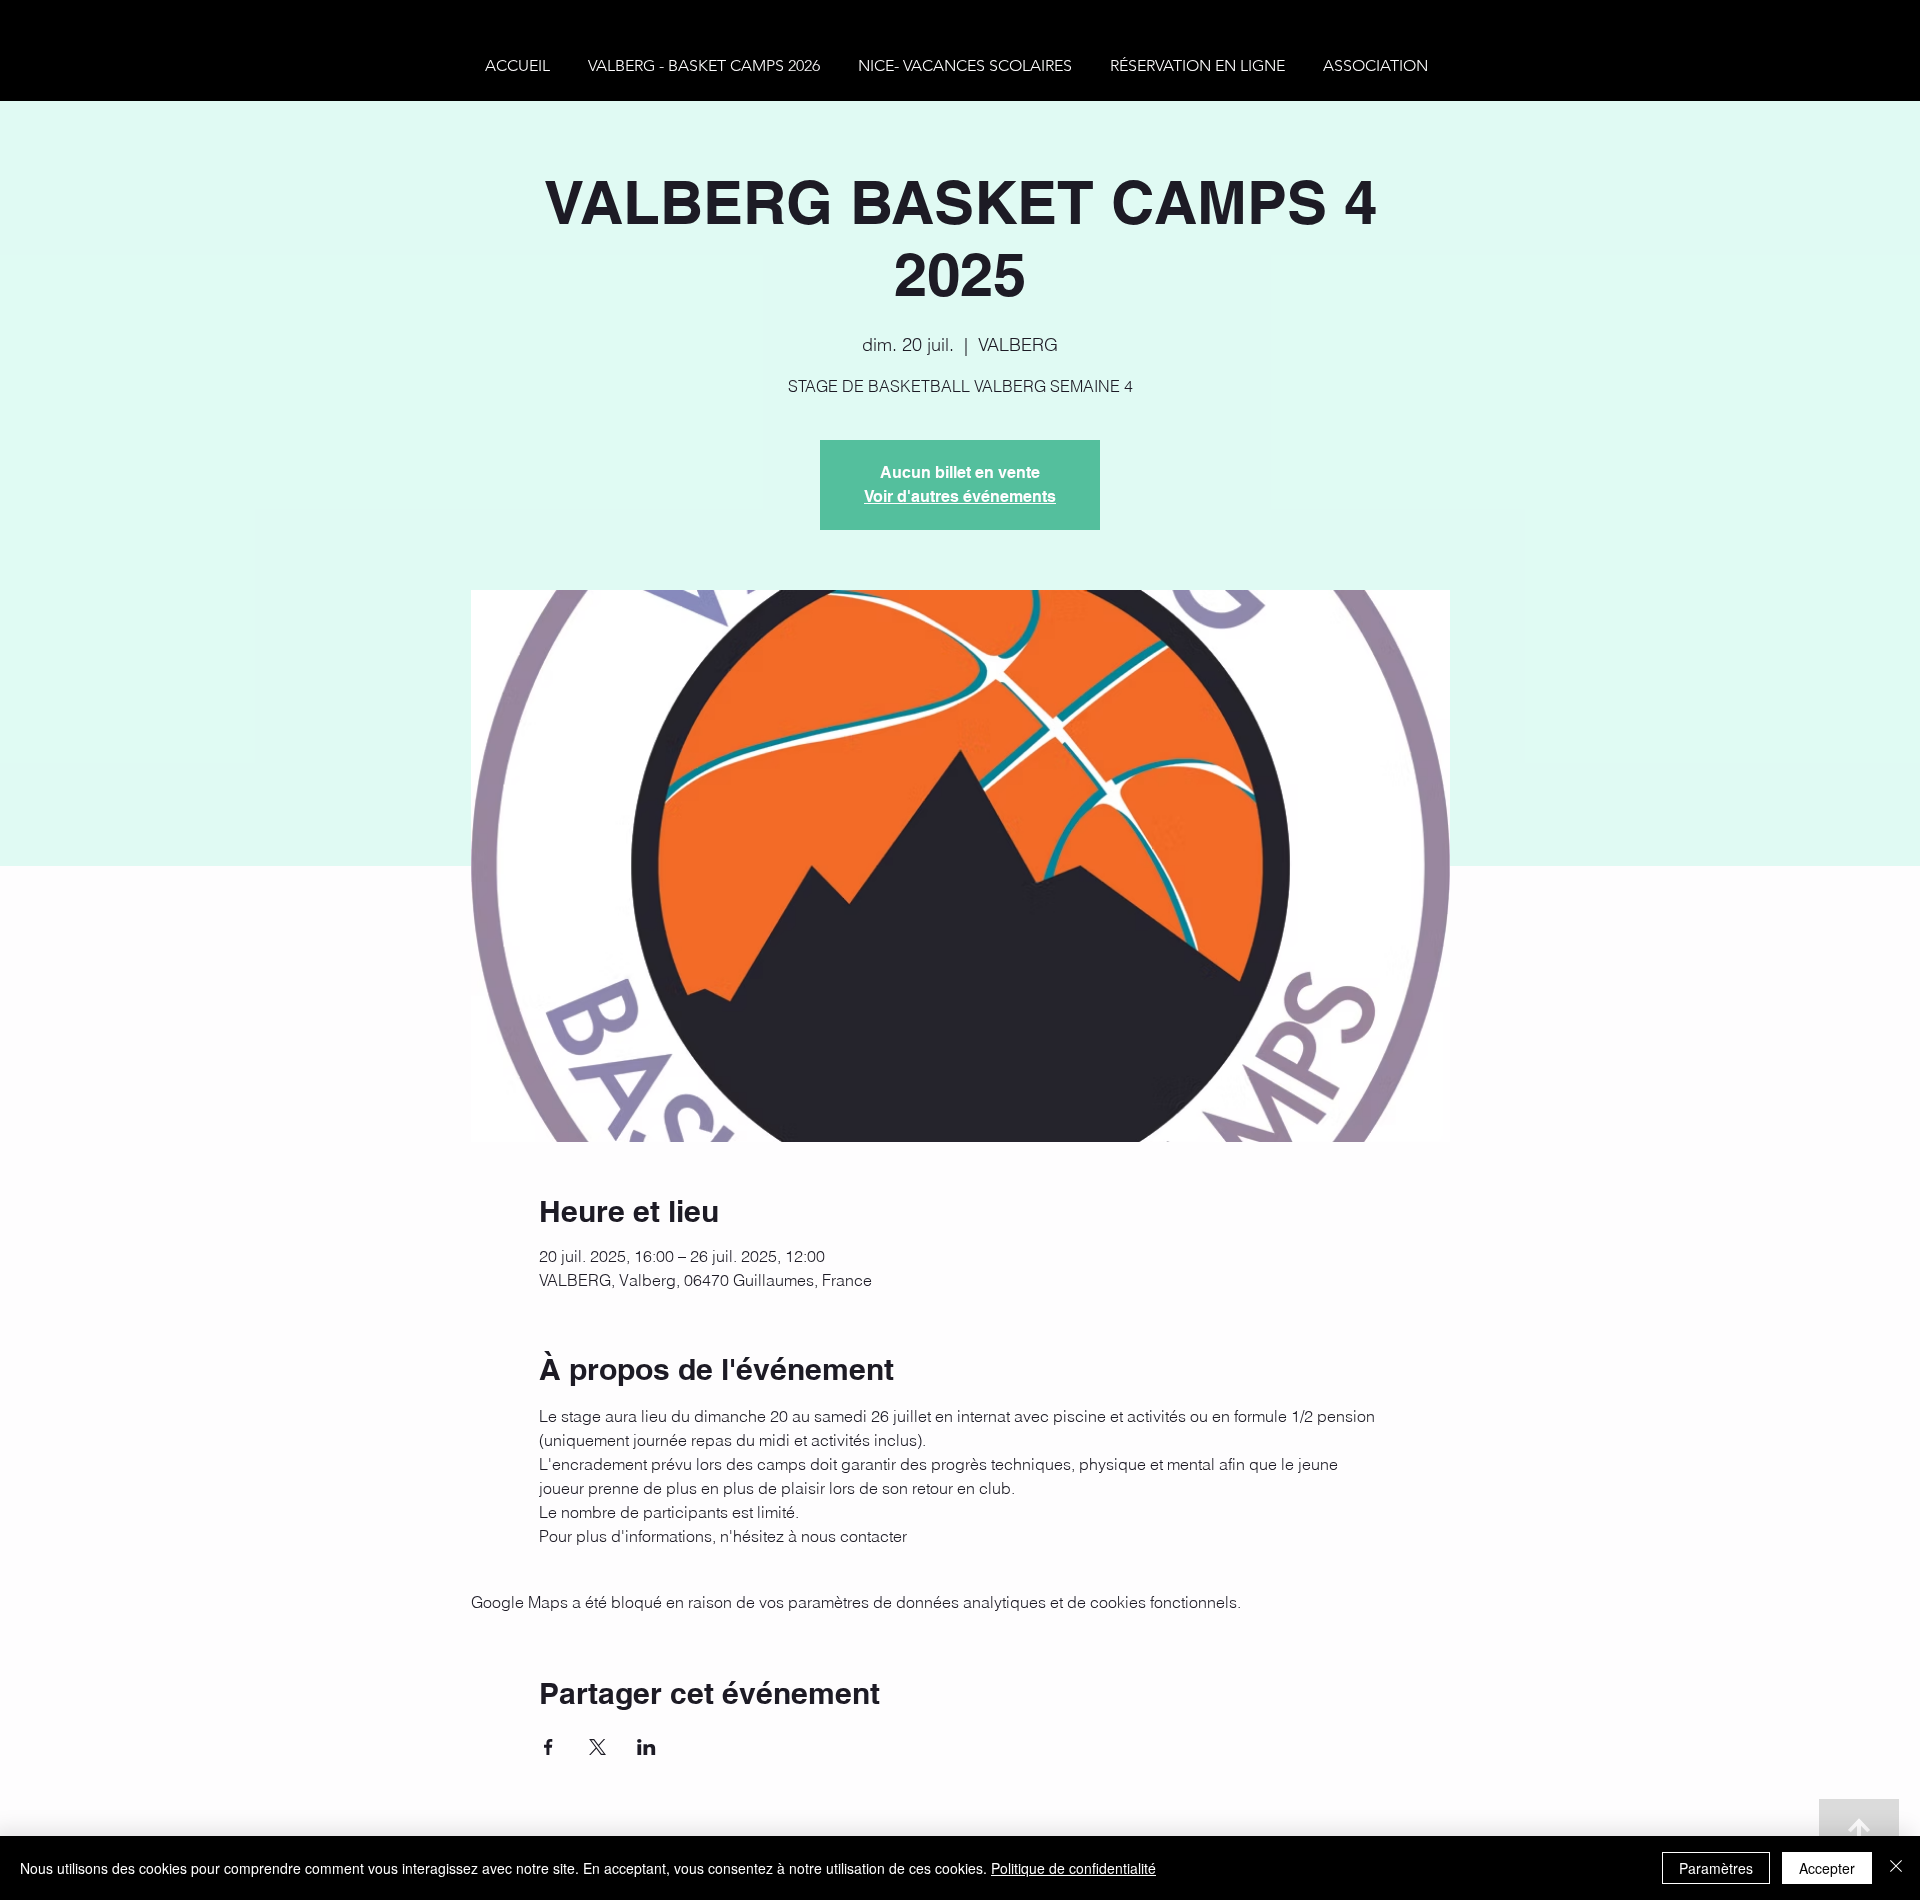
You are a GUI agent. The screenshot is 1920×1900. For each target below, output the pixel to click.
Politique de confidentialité (1073, 1868)
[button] (708, 66)
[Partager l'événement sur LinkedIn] (646, 1747)
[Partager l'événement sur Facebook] (548, 1747)
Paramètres (1716, 1868)
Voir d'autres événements (960, 496)
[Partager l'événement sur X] (597, 1747)
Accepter (1827, 1868)
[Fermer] (1896, 1868)
